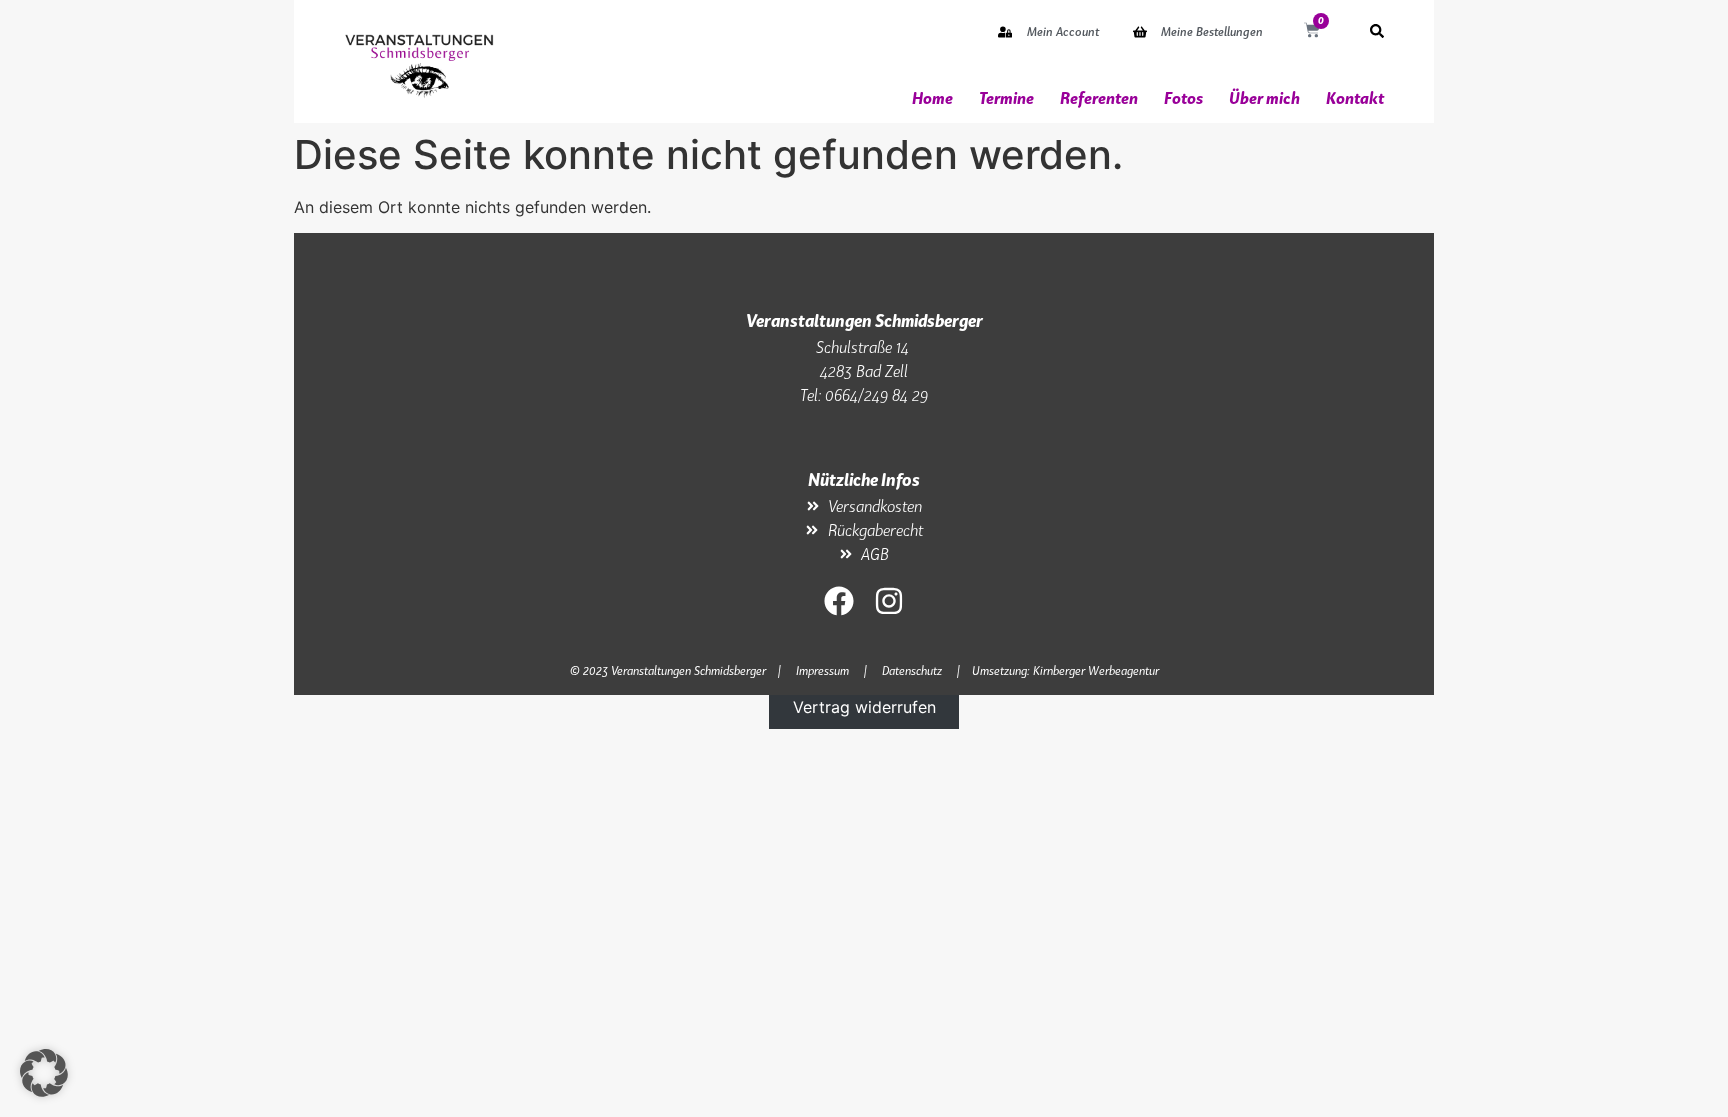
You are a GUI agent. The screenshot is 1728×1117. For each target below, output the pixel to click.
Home (932, 98)
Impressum (822, 670)
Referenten (1099, 98)
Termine (1006, 98)
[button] (44, 1073)
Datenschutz (912, 670)
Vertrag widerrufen (864, 707)
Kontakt (1355, 98)
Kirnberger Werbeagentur (1096, 670)
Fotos (1183, 98)
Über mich (1264, 98)
